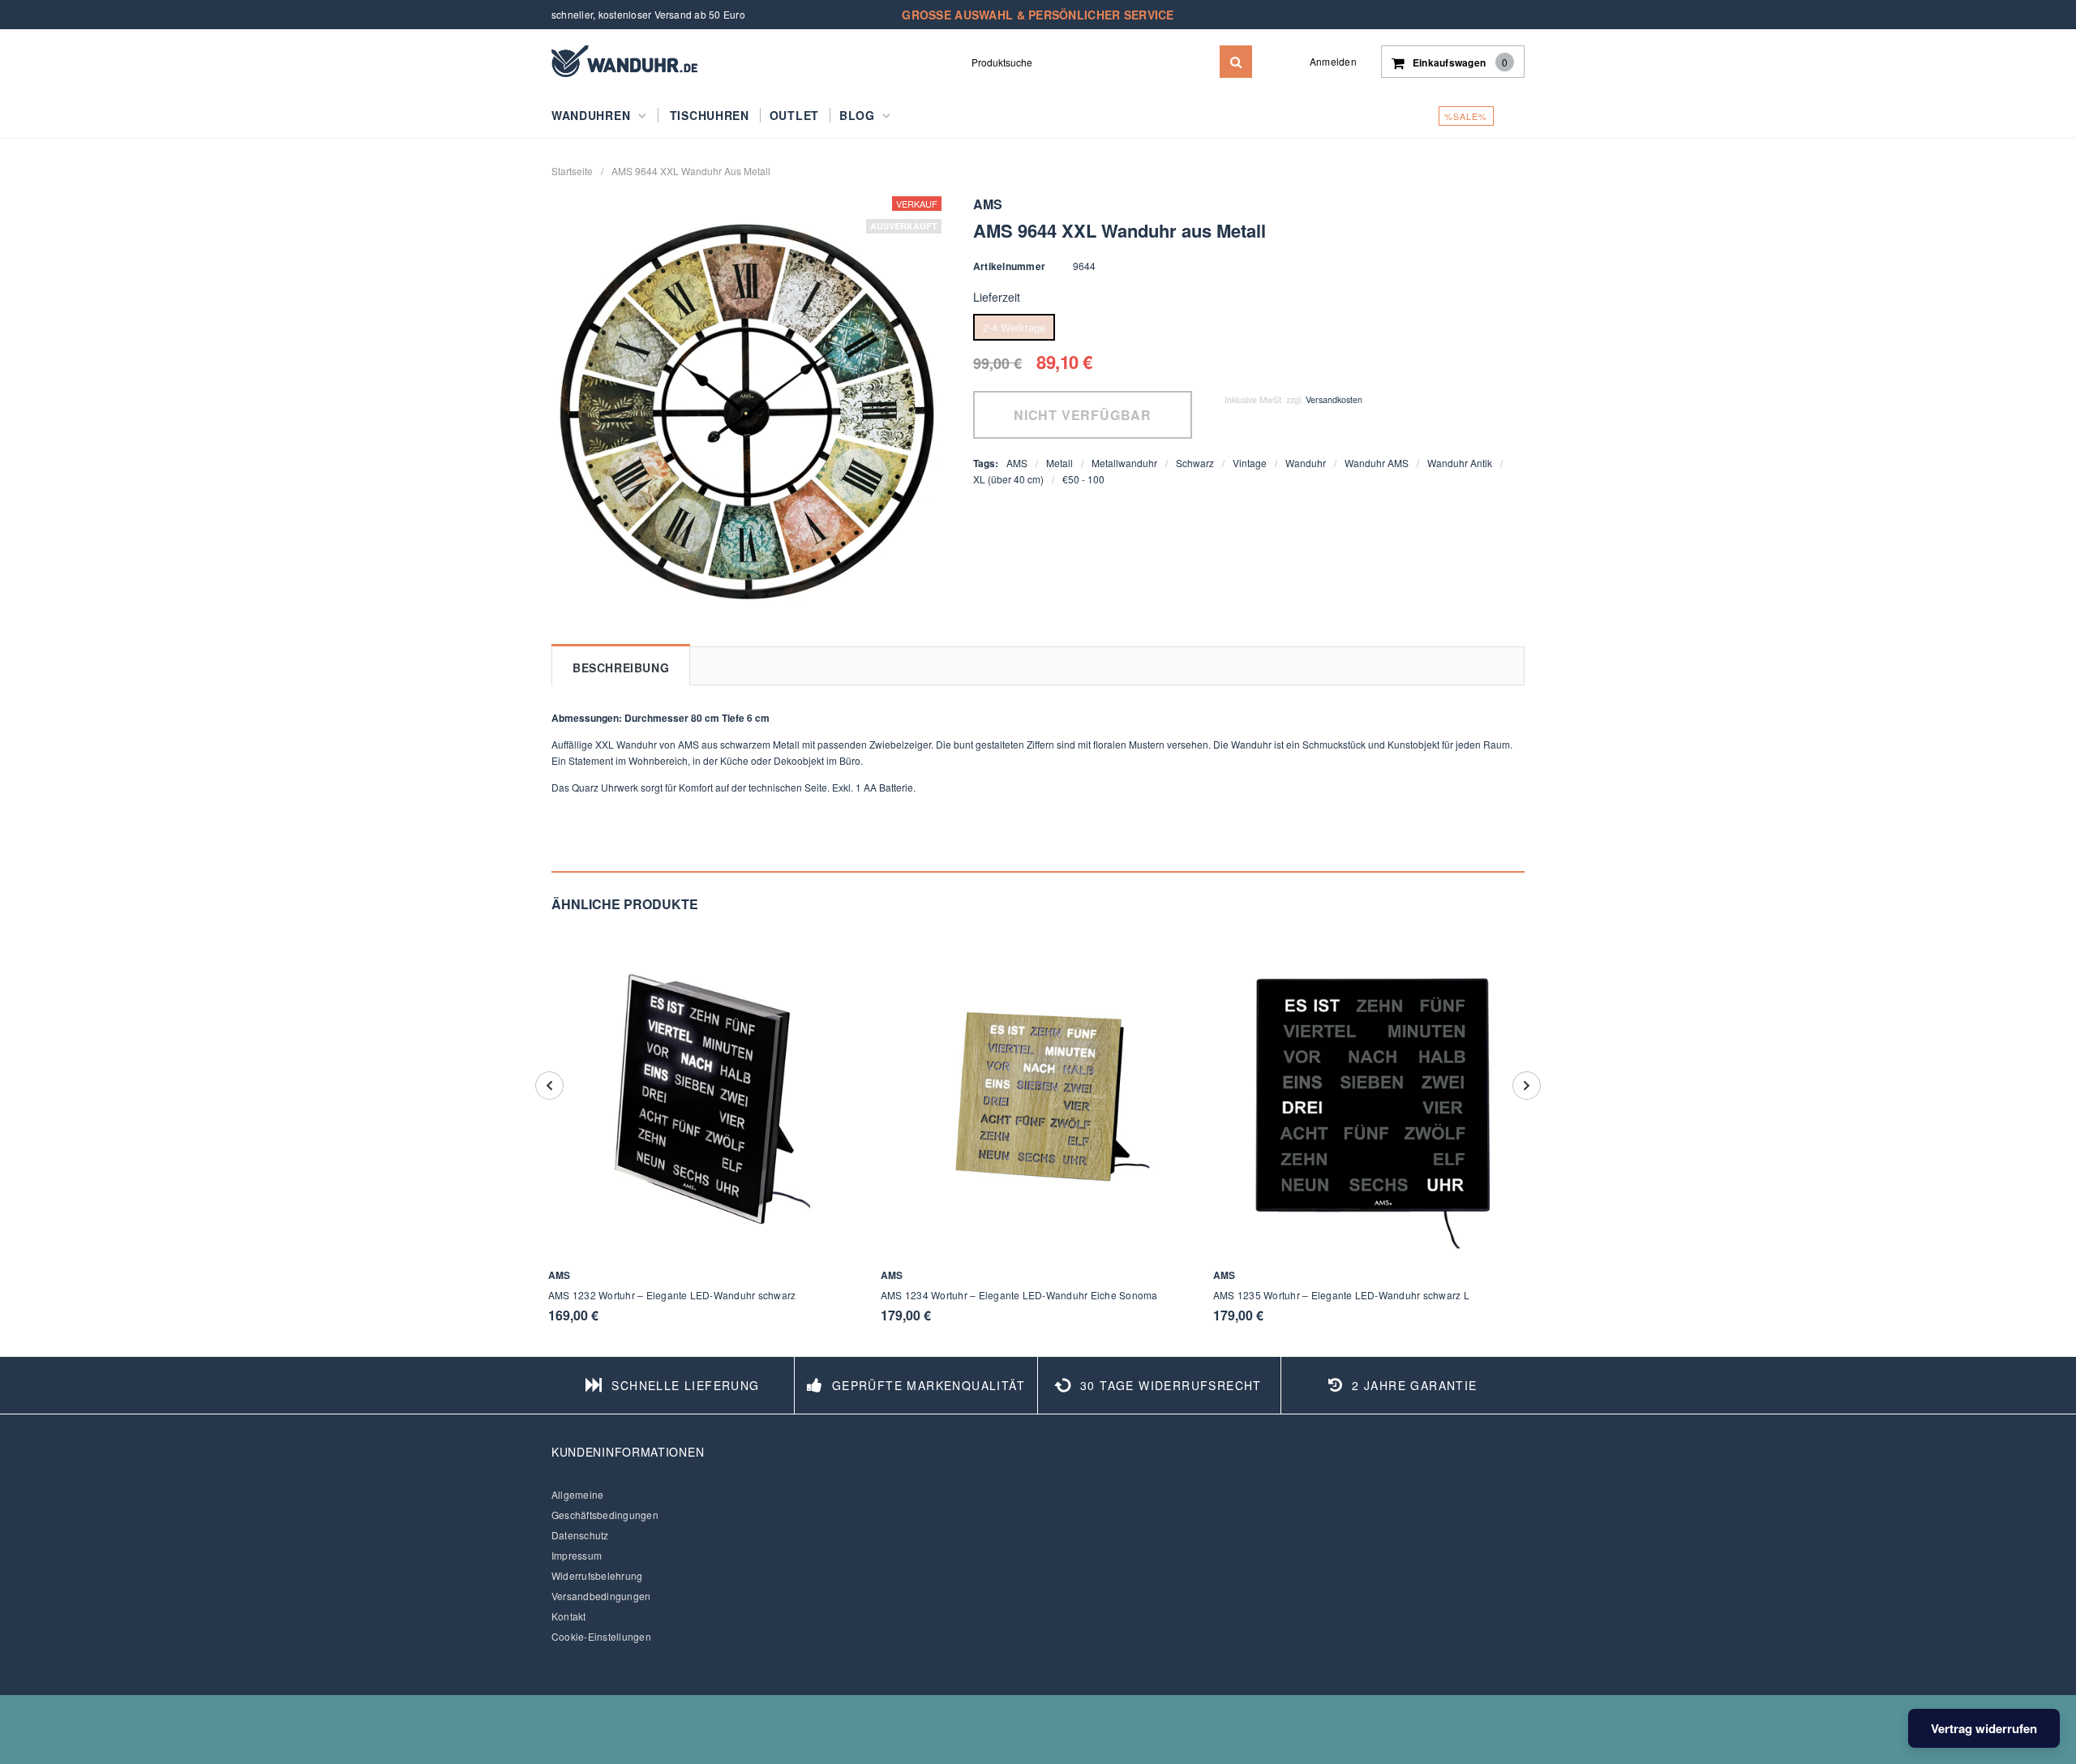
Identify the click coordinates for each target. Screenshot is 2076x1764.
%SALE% (1466, 116)
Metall (1059, 463)
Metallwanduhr (1124, 463)
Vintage (1250, 463)
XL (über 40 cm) (1008, 479)
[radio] (1014, 327)
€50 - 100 (1083, 479)
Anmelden (1333, 61)
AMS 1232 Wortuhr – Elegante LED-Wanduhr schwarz (672, 1295)
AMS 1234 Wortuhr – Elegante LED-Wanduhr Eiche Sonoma (1019, 1295)
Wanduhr (1306, 463)
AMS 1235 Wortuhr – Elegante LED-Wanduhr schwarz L (1341, 1295)
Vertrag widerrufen (1984, 1728)
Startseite (572, 171)
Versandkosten (1334, 399)
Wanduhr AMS (1377, 463)
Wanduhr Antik (1460, 463)
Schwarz (1195, 463)
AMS (1017, 463)
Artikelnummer (1009, 266)
